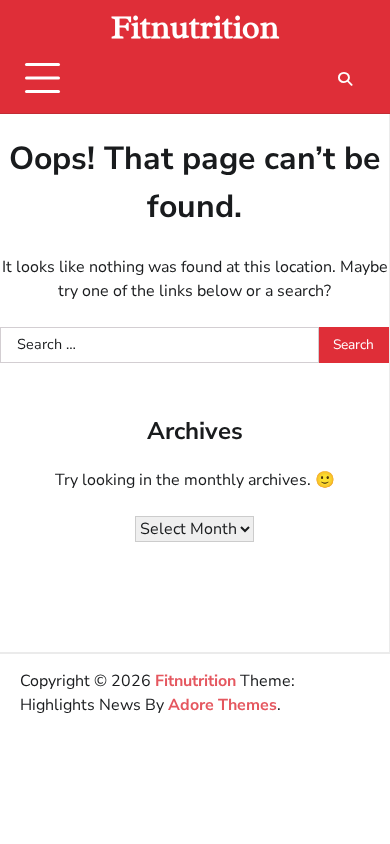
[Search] (345, 79)
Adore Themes (222, 705)
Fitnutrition (195, 27)
